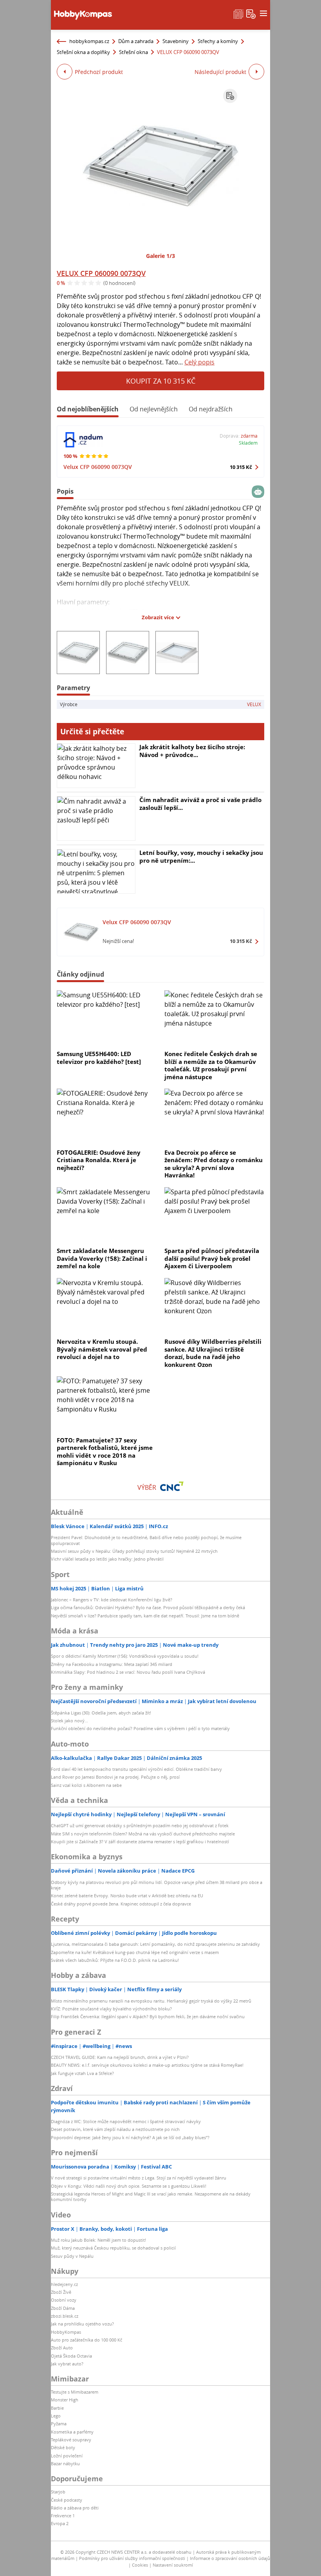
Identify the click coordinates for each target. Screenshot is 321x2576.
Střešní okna (133, 52)
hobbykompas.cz (89, 41)
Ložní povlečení (67, 2456)
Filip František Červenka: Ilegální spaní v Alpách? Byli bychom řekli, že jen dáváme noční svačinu (148, 2016)
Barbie (57, 2408)
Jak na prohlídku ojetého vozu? (82, 2324)
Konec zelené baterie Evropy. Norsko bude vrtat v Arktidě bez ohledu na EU (127, 1895)
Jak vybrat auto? (67, 2364)
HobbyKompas (66, 2332)
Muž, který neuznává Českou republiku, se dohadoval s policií (113, 2248)
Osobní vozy (64, 2300)
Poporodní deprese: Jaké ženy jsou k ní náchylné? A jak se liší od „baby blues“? (130, 2137)
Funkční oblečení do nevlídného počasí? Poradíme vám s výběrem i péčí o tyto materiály (140, 1728)
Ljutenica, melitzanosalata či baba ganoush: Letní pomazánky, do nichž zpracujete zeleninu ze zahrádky (155, 1944)
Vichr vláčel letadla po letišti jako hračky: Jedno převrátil (107, 1559)
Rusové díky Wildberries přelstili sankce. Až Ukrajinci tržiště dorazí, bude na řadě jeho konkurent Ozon (213, 1353)
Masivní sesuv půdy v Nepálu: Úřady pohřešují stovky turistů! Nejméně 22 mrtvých (134, 1551)
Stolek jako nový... (69, 1721)
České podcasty (67, 2500)
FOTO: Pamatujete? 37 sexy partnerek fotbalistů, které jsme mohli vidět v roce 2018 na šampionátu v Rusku (105, 1452)
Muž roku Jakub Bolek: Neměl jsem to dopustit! (98, 2240)
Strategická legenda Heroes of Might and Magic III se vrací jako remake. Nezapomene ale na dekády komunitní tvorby (151, 2197)
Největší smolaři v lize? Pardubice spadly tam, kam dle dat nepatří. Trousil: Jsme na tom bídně (145, 1616)
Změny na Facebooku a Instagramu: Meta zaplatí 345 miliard (112, 1664)
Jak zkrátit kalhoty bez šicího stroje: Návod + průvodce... (192, 751)
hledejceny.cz (64, 2284)
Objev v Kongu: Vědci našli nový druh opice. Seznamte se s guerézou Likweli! (129, 2186)
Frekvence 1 (63, 2516)
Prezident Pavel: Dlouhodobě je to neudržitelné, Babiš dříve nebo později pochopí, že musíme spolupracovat (146, 1540)
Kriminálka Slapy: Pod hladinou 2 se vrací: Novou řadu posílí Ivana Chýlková (128, 1672)
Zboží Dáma (63, 2308)
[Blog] (238, 13)
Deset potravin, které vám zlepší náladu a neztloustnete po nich (115, 2129)
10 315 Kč (241, 467)
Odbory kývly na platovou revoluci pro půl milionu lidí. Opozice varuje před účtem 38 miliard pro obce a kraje (157, 1885)
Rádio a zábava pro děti (75, 2508)
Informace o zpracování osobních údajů (230, 2558)
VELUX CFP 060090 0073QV (101, 273)
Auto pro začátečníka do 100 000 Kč (87, 2340)
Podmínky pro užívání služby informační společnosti (132, 2558)
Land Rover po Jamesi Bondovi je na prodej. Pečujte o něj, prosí (115, 1777)
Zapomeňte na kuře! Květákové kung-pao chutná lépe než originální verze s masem (135, 1952)
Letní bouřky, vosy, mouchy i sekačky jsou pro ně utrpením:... (201, 856)
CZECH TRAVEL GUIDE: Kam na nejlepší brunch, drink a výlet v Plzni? (120, 2057)
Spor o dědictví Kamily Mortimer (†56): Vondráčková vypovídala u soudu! (125, 1656)
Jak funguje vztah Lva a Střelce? (82, 2073)
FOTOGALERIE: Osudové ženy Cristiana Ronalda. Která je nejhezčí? (99, 1160)
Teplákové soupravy (71, 2440)
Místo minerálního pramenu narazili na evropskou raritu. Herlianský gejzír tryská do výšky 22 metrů (151, 2001)
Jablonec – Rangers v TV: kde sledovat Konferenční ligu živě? (112, 1600)
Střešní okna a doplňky (83, 52)
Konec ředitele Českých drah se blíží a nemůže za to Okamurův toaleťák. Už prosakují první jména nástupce (211, 1065)
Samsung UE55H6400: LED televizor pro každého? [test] (99, 1058)
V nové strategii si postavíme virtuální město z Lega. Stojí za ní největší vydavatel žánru (139, 2178)
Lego (56, 2416)
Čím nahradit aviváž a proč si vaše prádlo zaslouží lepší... (200, 804)
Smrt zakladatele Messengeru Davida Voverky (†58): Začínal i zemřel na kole (102, 1258)
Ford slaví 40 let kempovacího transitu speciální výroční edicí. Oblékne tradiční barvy (136, 1769)
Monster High (65, 2400)
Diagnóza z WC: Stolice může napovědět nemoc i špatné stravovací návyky (126, 2121)
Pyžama (59, 2424)
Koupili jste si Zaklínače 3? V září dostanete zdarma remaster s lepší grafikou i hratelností (140, 1841)
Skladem (248, 443)
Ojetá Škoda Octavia (71, 2356)
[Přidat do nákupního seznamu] (230, 96)
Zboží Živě (61, 2292)
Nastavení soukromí (173, 2565)
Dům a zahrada (136, 41)
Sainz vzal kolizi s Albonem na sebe (86, 1785)
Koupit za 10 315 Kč (161, 381)
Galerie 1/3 (160, 256)
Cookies (140, 2565)
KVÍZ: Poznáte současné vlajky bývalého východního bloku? (111, 2009)
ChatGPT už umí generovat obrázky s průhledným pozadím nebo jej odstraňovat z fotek (140, 1825)
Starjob (58, 2492)
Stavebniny (176, 41)
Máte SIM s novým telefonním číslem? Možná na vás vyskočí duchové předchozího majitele (143, 1834)
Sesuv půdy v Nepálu (72, 2256)
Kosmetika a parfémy (72, 2432)
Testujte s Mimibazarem (75, 2392)
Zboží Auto (62, 2348)
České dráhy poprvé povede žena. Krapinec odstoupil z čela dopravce (121, 1904)
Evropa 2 (60, 2523)
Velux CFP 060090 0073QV (98, 467)
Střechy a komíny (218, 41)
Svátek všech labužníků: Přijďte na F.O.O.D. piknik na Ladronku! (115, 1960)
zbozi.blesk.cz (65, 2316)
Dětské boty (63, 2447)
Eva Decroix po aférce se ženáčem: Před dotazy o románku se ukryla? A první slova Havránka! (214, 1164)
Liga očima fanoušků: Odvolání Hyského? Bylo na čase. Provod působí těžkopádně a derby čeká (148, 1607)
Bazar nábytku (65, 2463)
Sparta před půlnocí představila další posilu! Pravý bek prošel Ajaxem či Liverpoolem (212, 1258)
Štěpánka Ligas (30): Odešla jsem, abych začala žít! (101, 1713)
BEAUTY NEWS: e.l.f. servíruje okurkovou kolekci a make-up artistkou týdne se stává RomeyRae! (147, 2065)
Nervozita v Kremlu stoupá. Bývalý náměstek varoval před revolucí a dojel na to (102, 1349)
